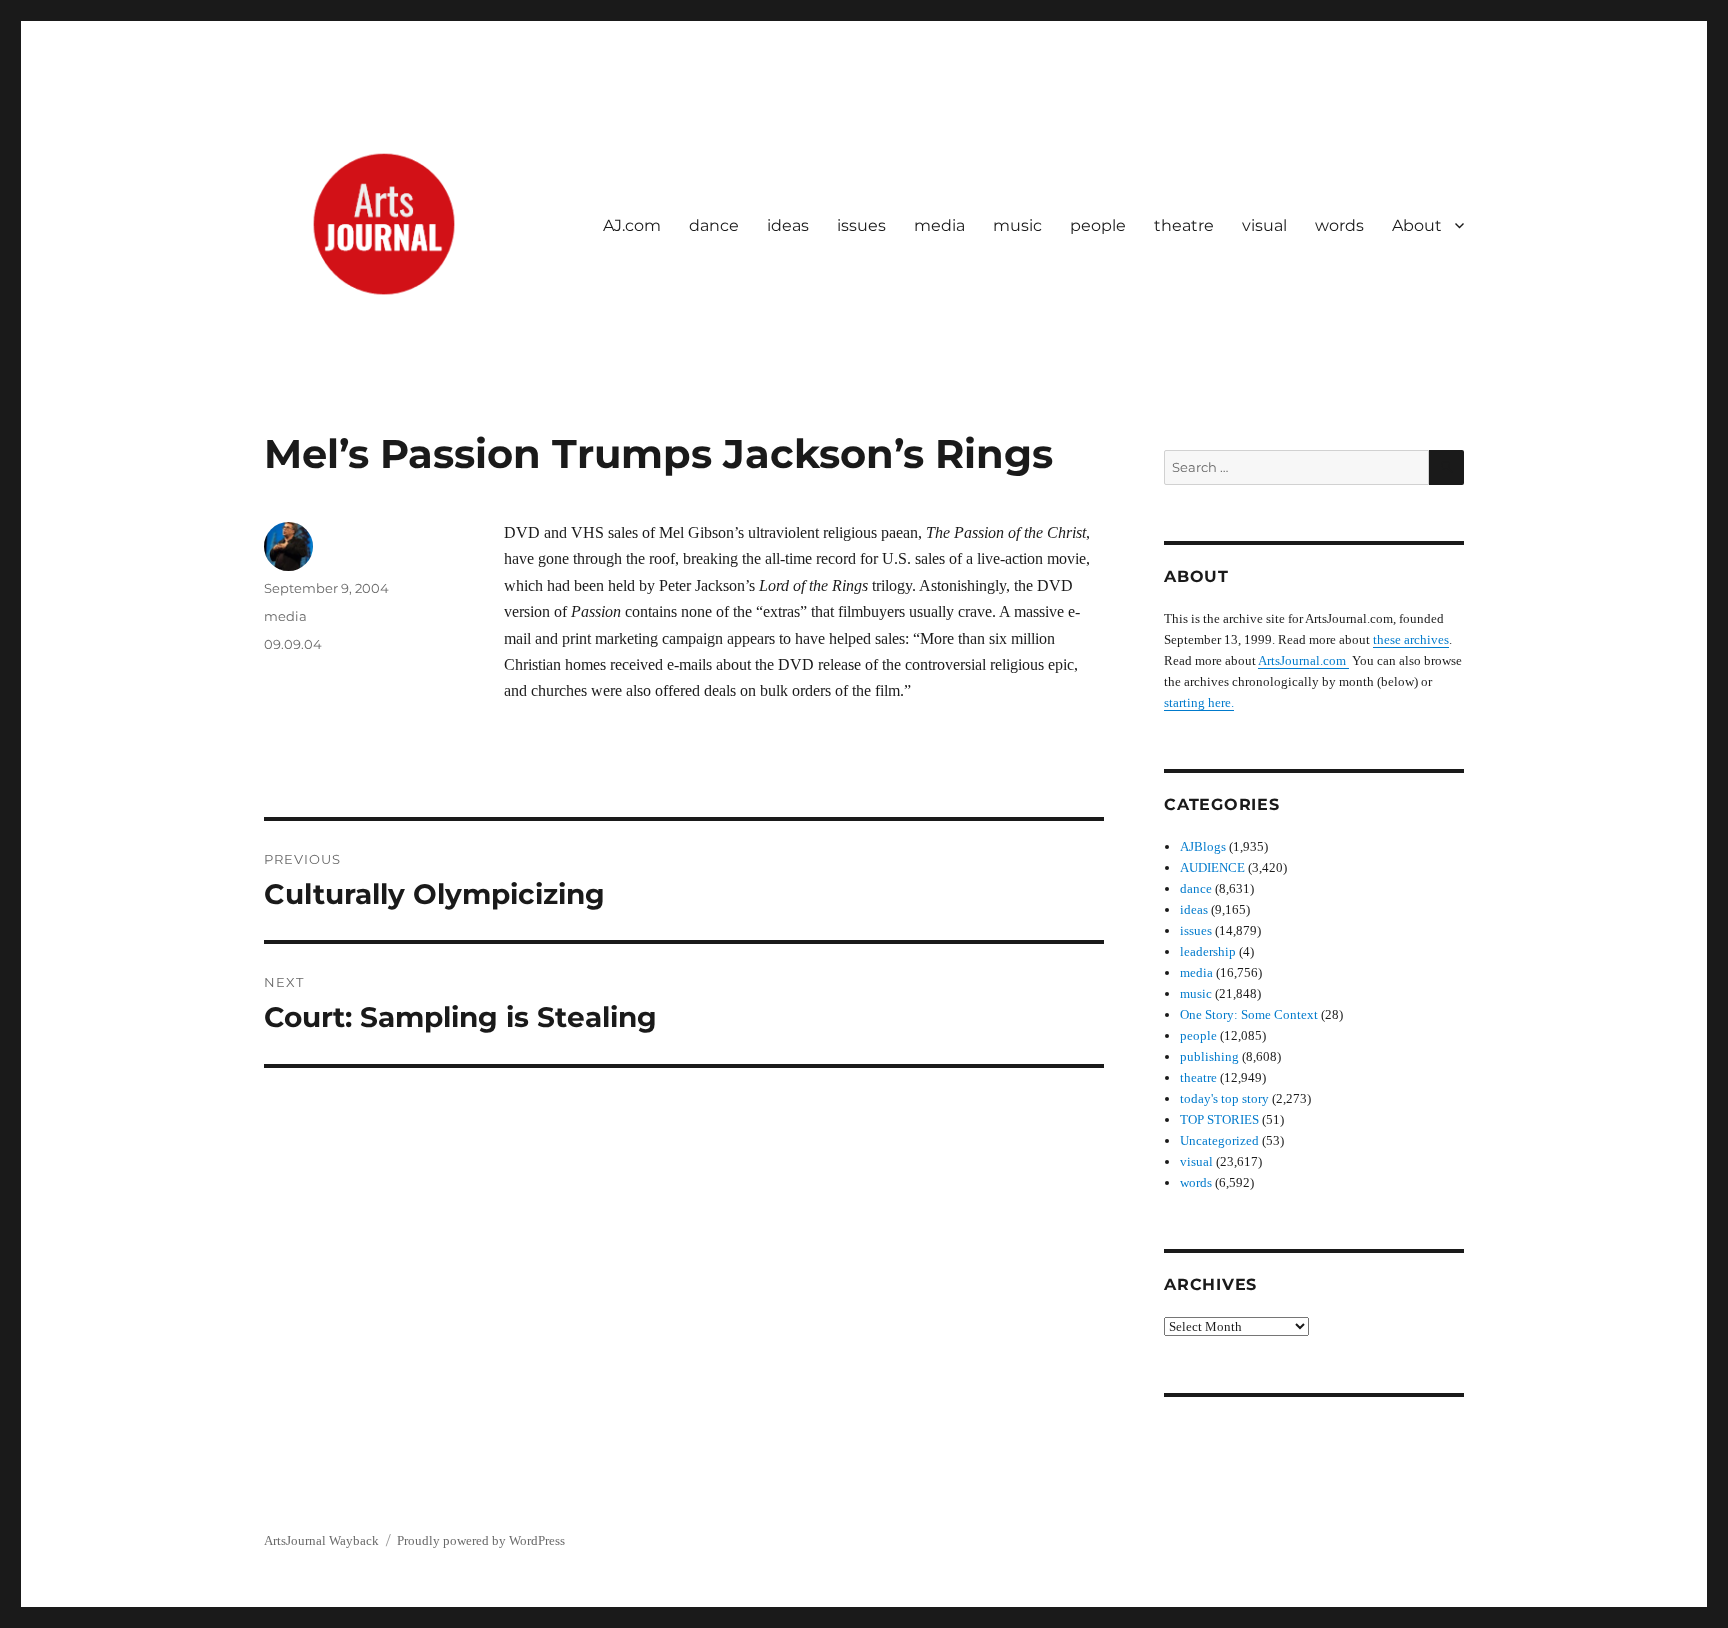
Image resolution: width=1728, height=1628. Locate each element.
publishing (1209, 1056)
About (1417, 225)
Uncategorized (1219, 1140)
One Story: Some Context (1249, 1014)
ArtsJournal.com (1303, 660)
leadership (1208, 951)
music (1017, 225)
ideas (788, 225)
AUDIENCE (1212, 867)
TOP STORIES (1219, 1119)
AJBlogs (1203, 846)
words (1339, 225)
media (939, 225)
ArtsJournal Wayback (321, 1540)
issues (861, 225)
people (1098, 225)
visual (1264, 225)
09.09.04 (293, 644)
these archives (1411, 639)
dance (714, 225)
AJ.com (632, 225)
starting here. (1199, 702)
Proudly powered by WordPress (481, 1540)
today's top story (1224, 1098)
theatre (1184, 225)
